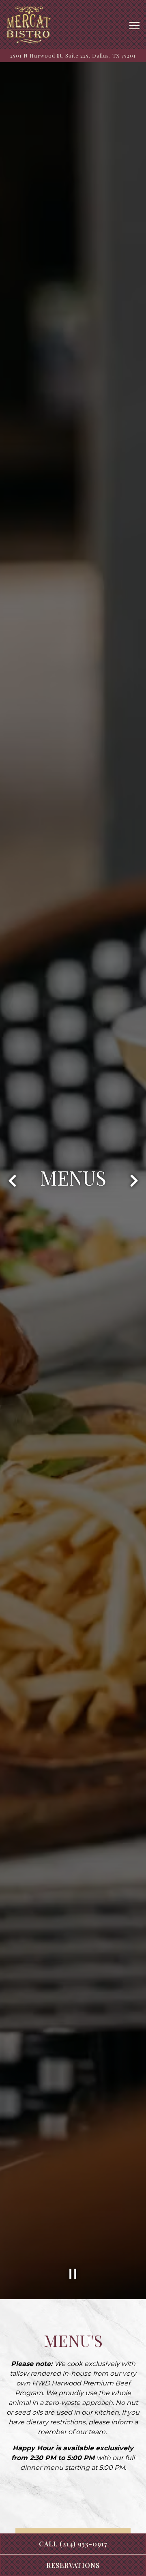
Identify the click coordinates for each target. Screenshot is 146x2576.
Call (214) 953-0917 (73, 2544)
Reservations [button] (73, 2565)
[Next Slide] (134, 1181)
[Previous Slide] (12, 1181)
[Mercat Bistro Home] (28, 25)
